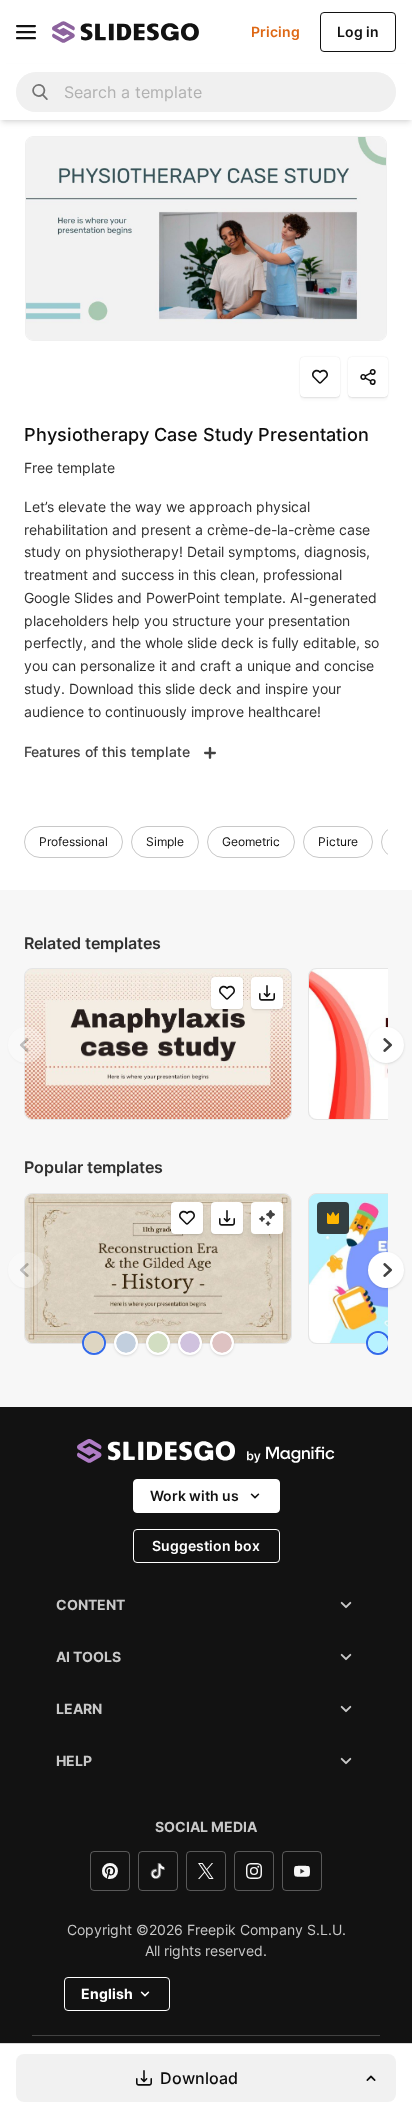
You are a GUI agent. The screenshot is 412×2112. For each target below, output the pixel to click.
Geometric (251, 841)
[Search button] (40, 92)
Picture (338, 841)
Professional (73, 841)
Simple (165, 841)
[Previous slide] (26, 1045)
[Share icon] (368, 377)
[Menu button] (26, 32)
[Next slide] (386, 1045)
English (107, 1993)
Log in (358, 31)
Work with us (194, 1495)
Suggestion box (206, 1545)
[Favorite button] (320, 377)
